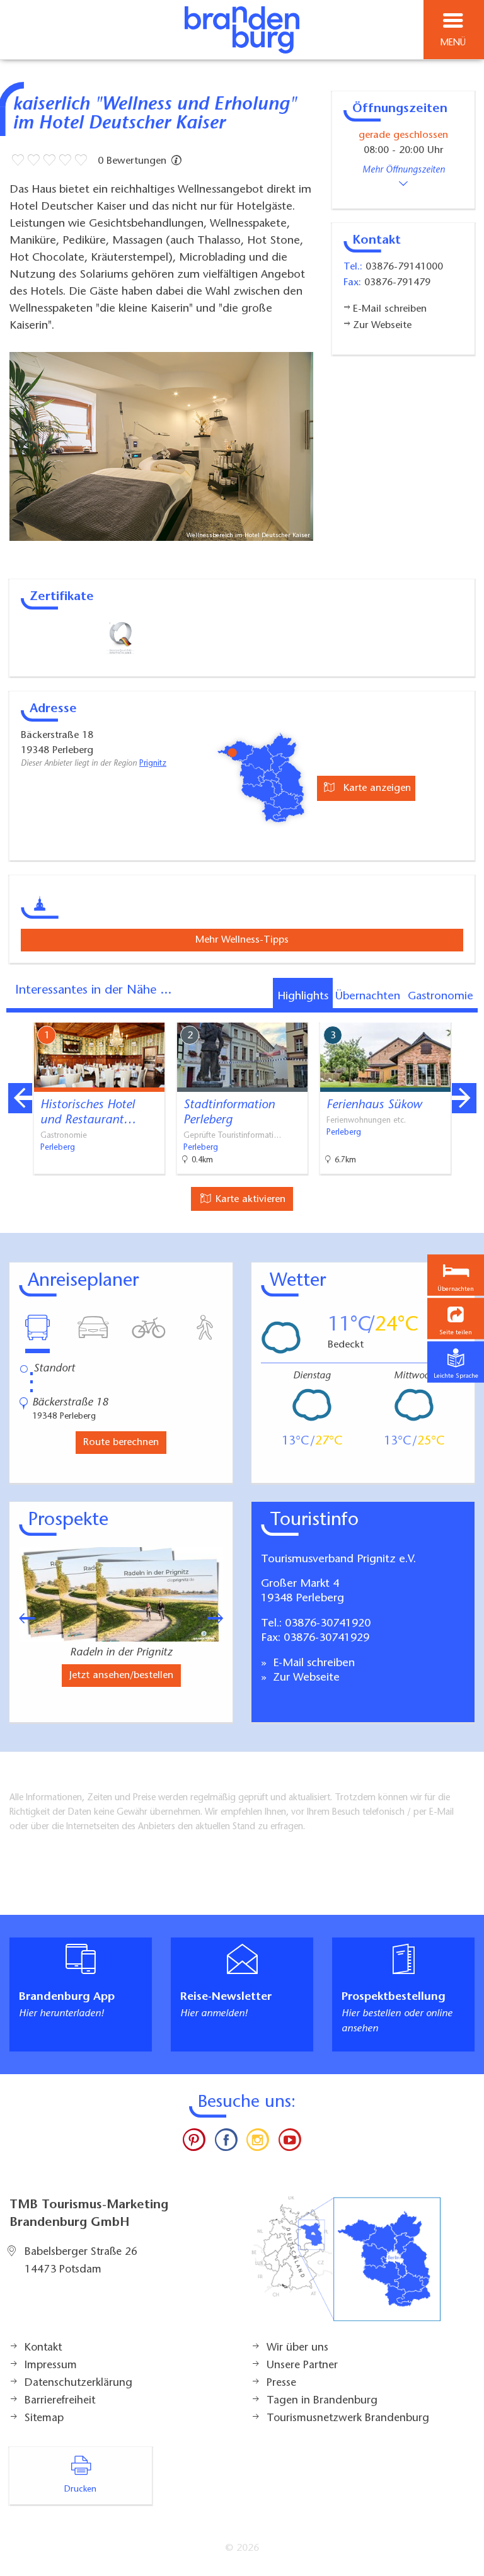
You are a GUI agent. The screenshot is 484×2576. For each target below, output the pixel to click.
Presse (281, 2383)
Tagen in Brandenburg (322, 2401)
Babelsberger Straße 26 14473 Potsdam (81, 2261)
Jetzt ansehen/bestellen (121, 1676)
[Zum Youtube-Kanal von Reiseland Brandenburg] (289, 2143)
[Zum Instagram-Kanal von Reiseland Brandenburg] (258, 2143)
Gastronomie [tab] (441, 997)
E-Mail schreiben (312, 1664)
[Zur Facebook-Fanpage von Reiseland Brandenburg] (226, 2143)
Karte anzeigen (376, 788)
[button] (456, 1318)
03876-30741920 (328, 1624)
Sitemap (44, 2419)
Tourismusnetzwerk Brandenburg (348, 2419)
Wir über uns (297, 2348)
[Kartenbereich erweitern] (465, 1015)
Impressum (51, 2366)
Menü (453, 43)
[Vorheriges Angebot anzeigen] (20, 1098)
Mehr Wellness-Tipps (242, 940)
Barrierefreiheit (60, 2401)
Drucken (80, 2490)
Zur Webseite (305, 1678)
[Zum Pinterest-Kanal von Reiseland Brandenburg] (194, 2143)
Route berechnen (121, 1443)
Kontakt (43, 2348)
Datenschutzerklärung (78, 2383)
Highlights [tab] (303, 997)
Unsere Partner (302, 2366)
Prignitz (153, 764)
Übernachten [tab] (368, 997)
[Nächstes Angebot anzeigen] (464, 1098)
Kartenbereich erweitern (404, 1014)
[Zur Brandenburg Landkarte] (346, 2266)
